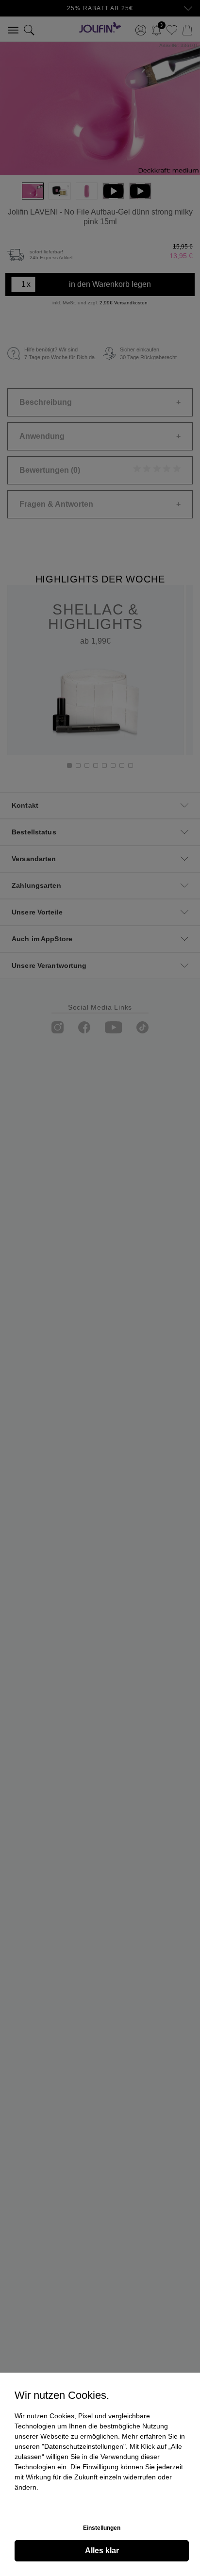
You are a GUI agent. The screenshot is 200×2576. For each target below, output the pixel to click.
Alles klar (102, 2551)
